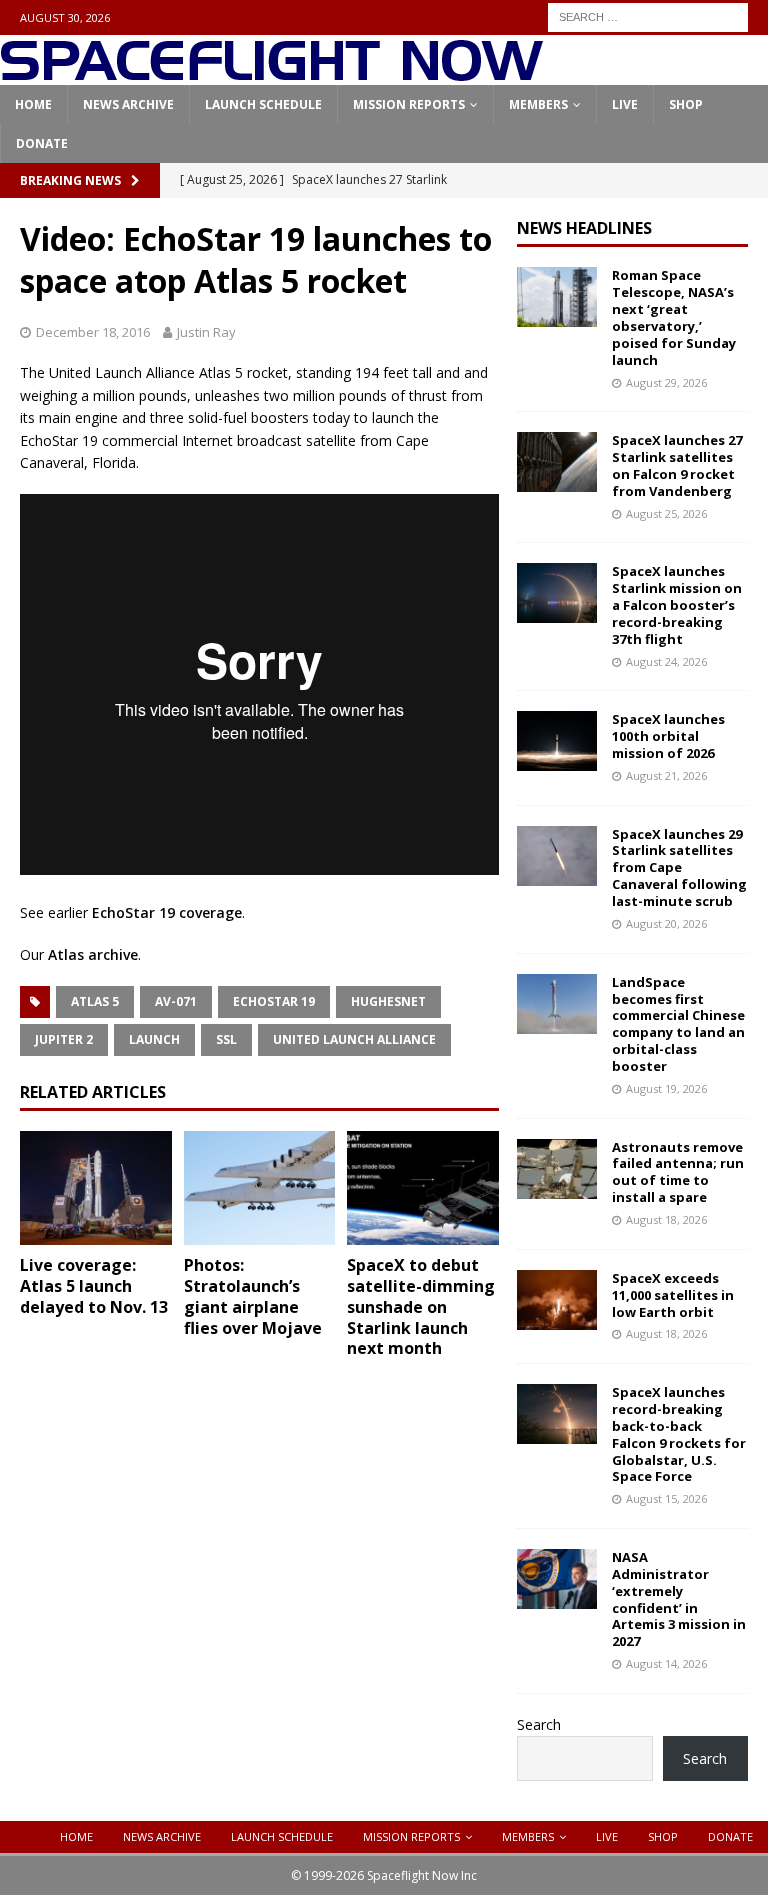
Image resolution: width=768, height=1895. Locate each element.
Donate (42, 143)
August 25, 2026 (666, 513)
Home (33, 104)
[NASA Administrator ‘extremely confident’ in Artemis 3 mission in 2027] (557, 1579)
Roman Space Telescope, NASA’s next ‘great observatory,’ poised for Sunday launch (674, 317)
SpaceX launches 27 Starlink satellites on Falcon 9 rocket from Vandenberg (677, 465)
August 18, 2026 (666, 1219)
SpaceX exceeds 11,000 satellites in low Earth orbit (673, 1295)
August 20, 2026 (666, 923)
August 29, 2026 (666, 382)
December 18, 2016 (93, 332)
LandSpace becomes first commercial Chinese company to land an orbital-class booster (678, 1024)
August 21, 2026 (666, 775)
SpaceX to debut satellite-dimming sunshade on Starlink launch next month (421, 1306)
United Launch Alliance (354, 1039)
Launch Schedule (263, 104)
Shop (686, 104)
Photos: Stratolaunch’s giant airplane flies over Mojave (253, 1296)
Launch (154, 1039)
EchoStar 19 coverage (167, 912)
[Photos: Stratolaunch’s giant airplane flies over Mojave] (260, 1188)
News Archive (128, 104)
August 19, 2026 (666, 1088)
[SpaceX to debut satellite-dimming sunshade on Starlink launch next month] (423, 1188)
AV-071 (176, 1001)
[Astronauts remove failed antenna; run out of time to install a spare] (557, 1169)
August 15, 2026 (666, 1498)
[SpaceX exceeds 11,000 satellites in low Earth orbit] (557, 1300)
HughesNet (388, 1001)
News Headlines (584, 228)
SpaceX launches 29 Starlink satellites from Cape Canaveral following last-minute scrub (679, 868)
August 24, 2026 (666, 661)
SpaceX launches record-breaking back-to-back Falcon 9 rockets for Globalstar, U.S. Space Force (679, 1434)
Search (539, 1724)
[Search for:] (648, 15)
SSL (226, 1039)
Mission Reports (409, 104)
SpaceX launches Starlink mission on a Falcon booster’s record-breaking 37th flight (677, 605)
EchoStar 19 (274, 1001)
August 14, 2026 (666, 1663)
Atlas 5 (95, 1001)
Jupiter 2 (64, 1039)
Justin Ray (206, 332)
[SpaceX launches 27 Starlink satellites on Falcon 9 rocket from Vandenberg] (557, 462)
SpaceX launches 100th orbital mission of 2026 (668, 736)
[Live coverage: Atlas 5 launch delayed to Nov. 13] (96, 1188)
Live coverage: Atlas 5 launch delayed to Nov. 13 (94, 1286)
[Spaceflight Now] (271, 73)
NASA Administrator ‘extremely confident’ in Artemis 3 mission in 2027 (679, 1599)
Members (538, 104)
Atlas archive (93, 954)
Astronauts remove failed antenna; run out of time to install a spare (678, 1172)
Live (625, 104)
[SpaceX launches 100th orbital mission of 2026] (557, 741)
